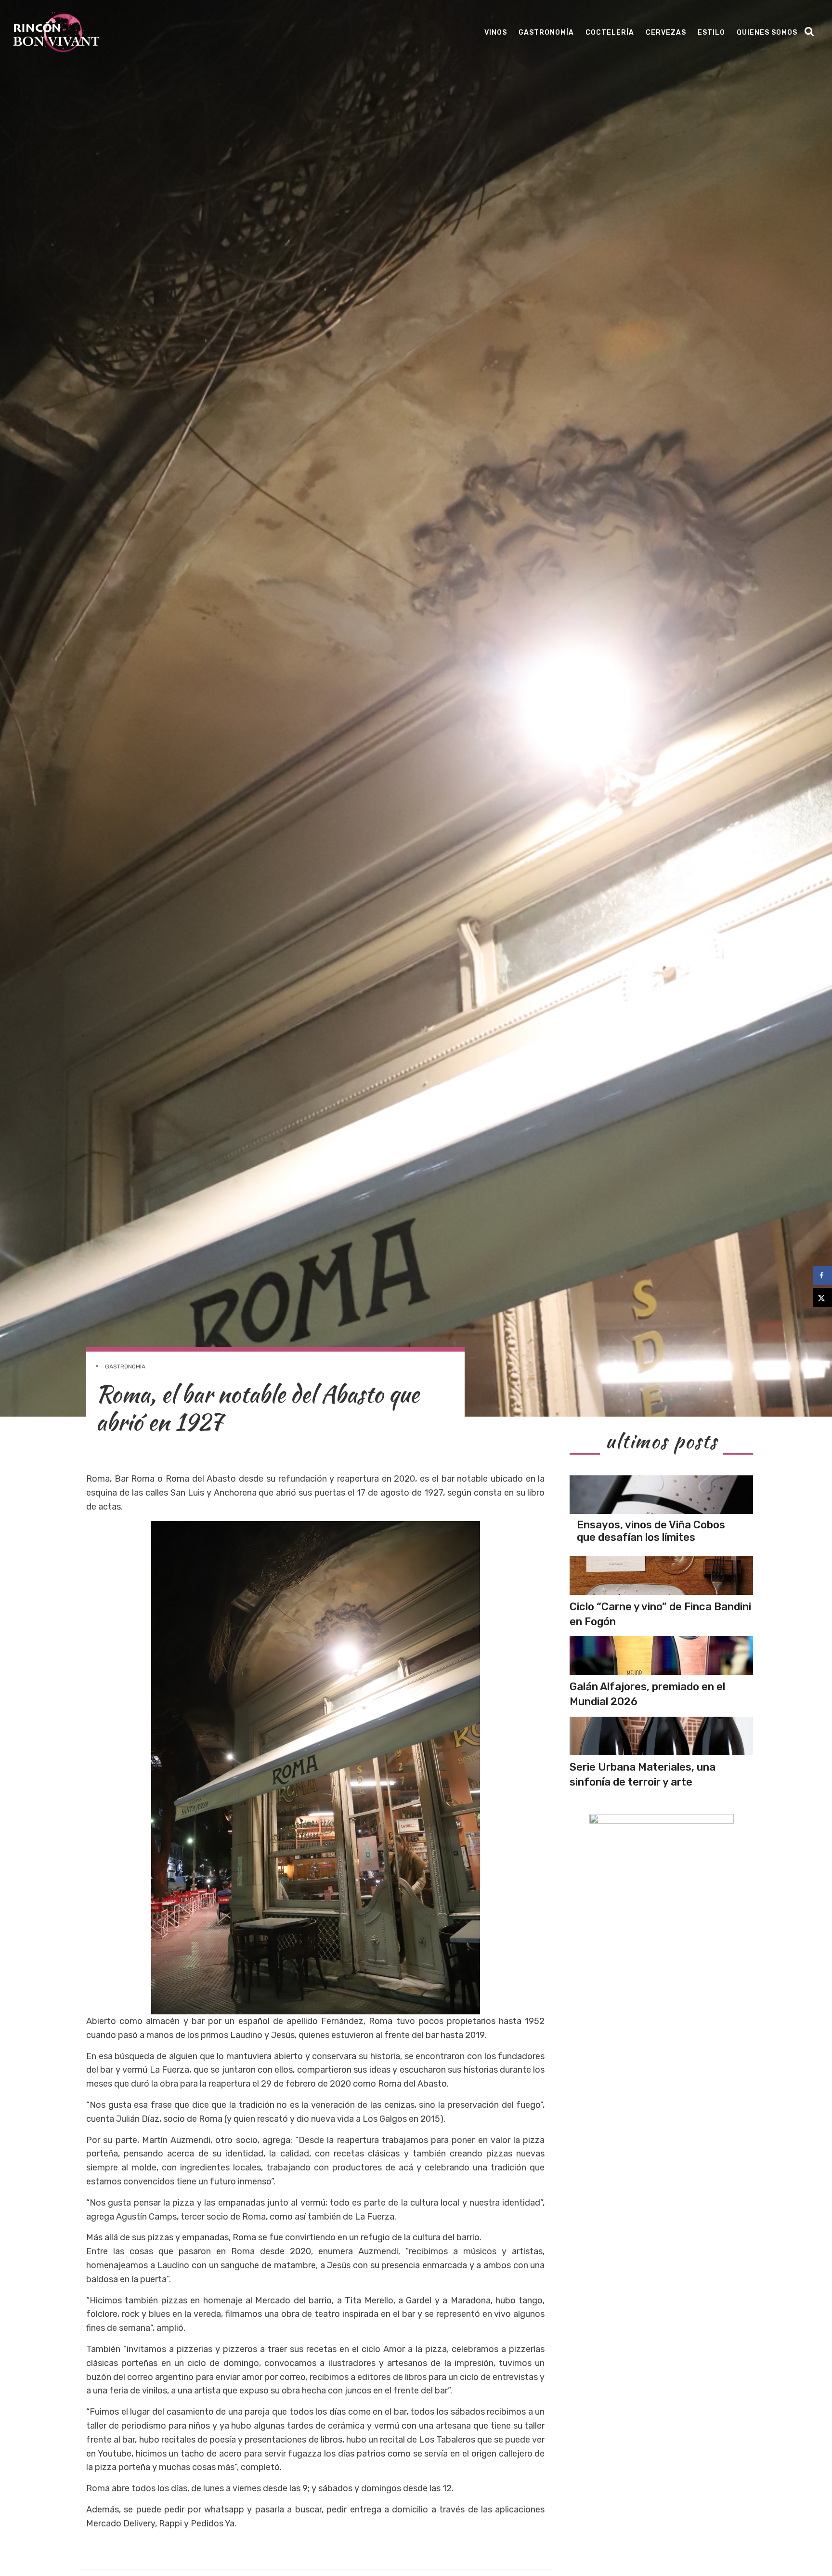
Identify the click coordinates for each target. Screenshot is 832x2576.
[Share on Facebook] (822, 1275)
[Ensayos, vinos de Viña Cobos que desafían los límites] (661, 1495)
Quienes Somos (767, 33)
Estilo (711, 33)
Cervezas (666, 33)
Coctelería (610, 33)
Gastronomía (546, 33)
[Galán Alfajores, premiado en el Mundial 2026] (661, 1656)
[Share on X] (822, 1298)
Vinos (496, 33)
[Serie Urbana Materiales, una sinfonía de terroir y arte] (661, 1736)
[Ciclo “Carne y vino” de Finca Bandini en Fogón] (661, 1576)
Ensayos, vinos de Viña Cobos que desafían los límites (651, 1531)
